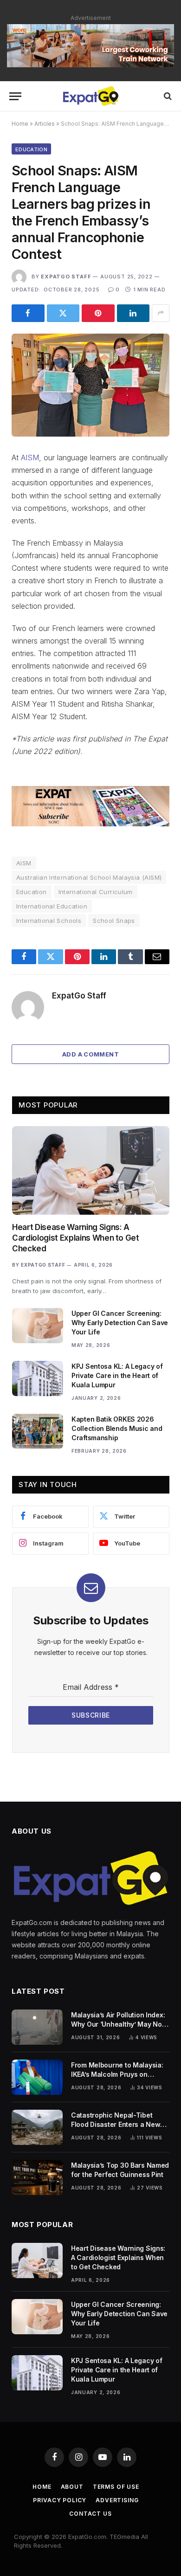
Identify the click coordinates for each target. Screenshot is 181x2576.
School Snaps (114, 921)
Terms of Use (116, 2487)
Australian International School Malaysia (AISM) (89, 877)
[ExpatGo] (90, 96)
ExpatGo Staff (66, 277)
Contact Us (90, 2514)
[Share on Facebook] (28, 313)
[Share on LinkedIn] (133, 313)
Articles (45, 124)
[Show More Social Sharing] (161, 313)
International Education (52, 906)
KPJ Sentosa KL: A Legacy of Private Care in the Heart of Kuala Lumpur (117, 1375)
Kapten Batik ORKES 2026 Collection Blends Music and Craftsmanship (117, 1428)
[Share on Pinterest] (98, 313)
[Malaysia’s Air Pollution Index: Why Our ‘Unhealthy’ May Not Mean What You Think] (37, 2027)
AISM (30, 457)
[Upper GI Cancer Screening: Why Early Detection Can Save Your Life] (38, 1326)
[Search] (167, 96)
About (72, 2487)
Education (31, 149)
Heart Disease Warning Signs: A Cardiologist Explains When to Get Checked (76, 1238)
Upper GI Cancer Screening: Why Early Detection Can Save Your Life (120, 1323)
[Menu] (15, 96)
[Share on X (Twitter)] (63, 313)
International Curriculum (96, 892)
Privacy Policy (60, 2500)
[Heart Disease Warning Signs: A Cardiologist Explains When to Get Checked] (91, 1170)
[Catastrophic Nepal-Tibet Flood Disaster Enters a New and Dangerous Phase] (37, 2127)
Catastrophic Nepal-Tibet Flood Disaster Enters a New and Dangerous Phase (116, 2124)
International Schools (49, 921)
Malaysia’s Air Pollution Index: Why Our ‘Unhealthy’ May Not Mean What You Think (118, 2024)
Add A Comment (90, 1054)
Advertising (117, 2500)
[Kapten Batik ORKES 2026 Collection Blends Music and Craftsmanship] (38, 1431)
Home (20, 124)
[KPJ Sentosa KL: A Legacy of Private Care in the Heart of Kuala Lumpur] (38, 1378)
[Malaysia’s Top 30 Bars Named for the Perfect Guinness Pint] (37, 2177)
